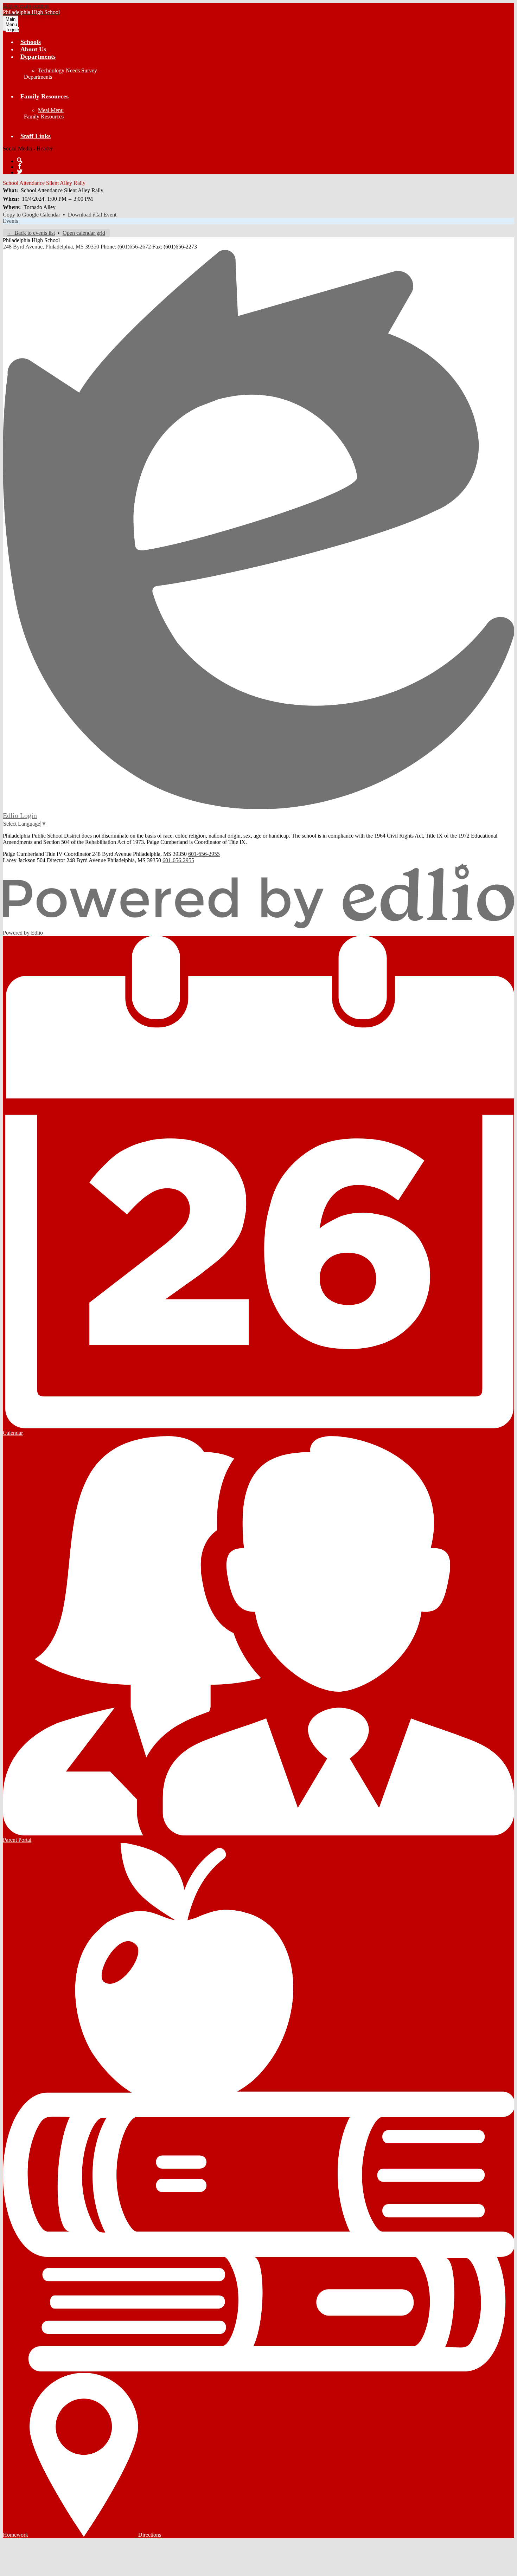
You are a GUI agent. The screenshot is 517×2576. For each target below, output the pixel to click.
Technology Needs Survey (68, 70)
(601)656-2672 (134, 247)
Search (20, 160)
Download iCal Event (92, 215)
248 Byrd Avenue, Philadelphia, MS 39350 (51, 247)
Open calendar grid (84, 233)
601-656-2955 (204, 854)
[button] (38, 57)
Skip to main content (26, 6)
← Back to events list (31, 233)
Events (10, 221)
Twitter (20, 172)
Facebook (20, 166)
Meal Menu (51, 110)
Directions (150, 2535)
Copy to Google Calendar (31, 215)
